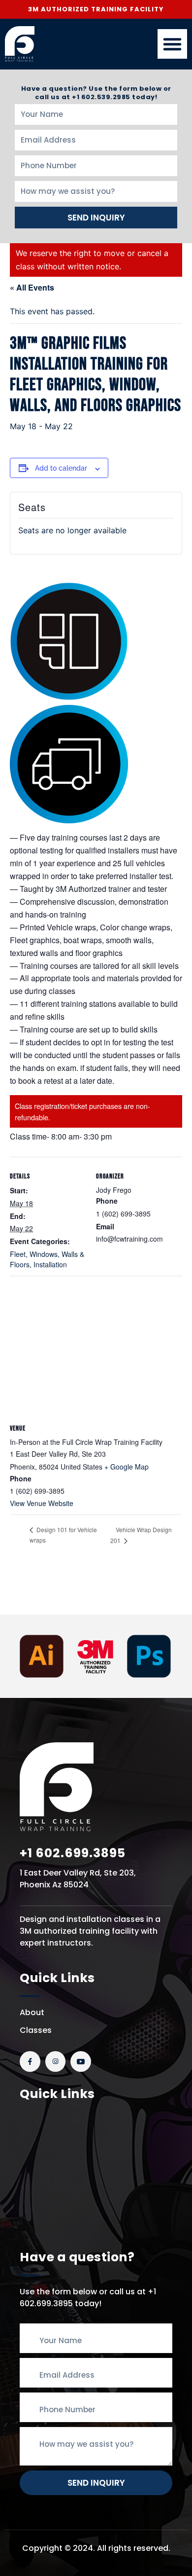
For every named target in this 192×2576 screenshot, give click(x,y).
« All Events (32, 287)
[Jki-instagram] (56, 2061)
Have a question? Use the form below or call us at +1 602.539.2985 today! (96, 93)
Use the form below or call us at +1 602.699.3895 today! (88, 2298)
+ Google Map (127, 1467)
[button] (172, 44)
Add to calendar (61, 468)
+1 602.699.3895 (73, 1853)
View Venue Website (42, 1503)
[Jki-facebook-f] (30, 2061)
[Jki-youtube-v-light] (81, 2061)
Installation (50, 1264)
